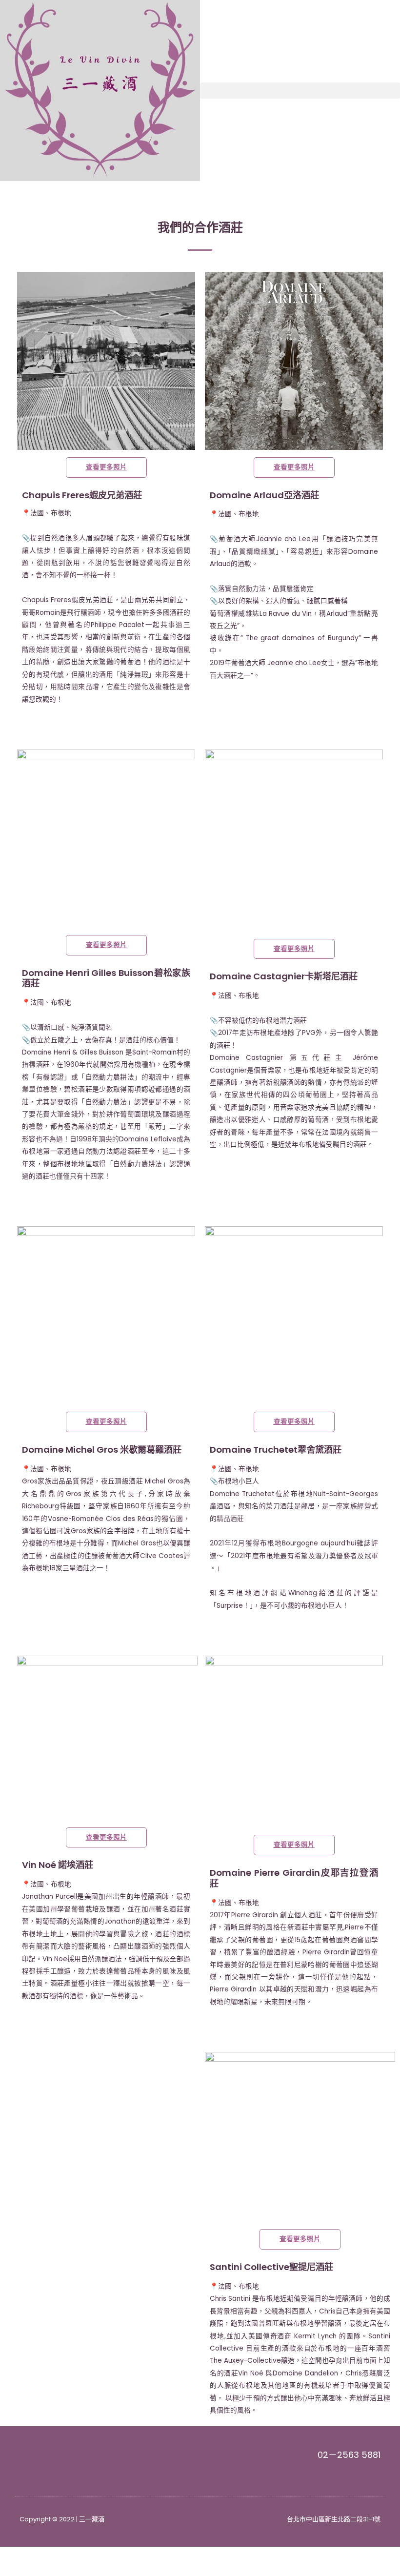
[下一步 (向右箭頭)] (60, 2570)
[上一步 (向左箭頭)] (20, 2570)
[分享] (101, 2555)
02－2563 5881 (349, 2455)
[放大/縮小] (20, 2555)
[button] (300, 91)
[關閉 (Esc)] (142, 2555)
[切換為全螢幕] (60, 2555)
